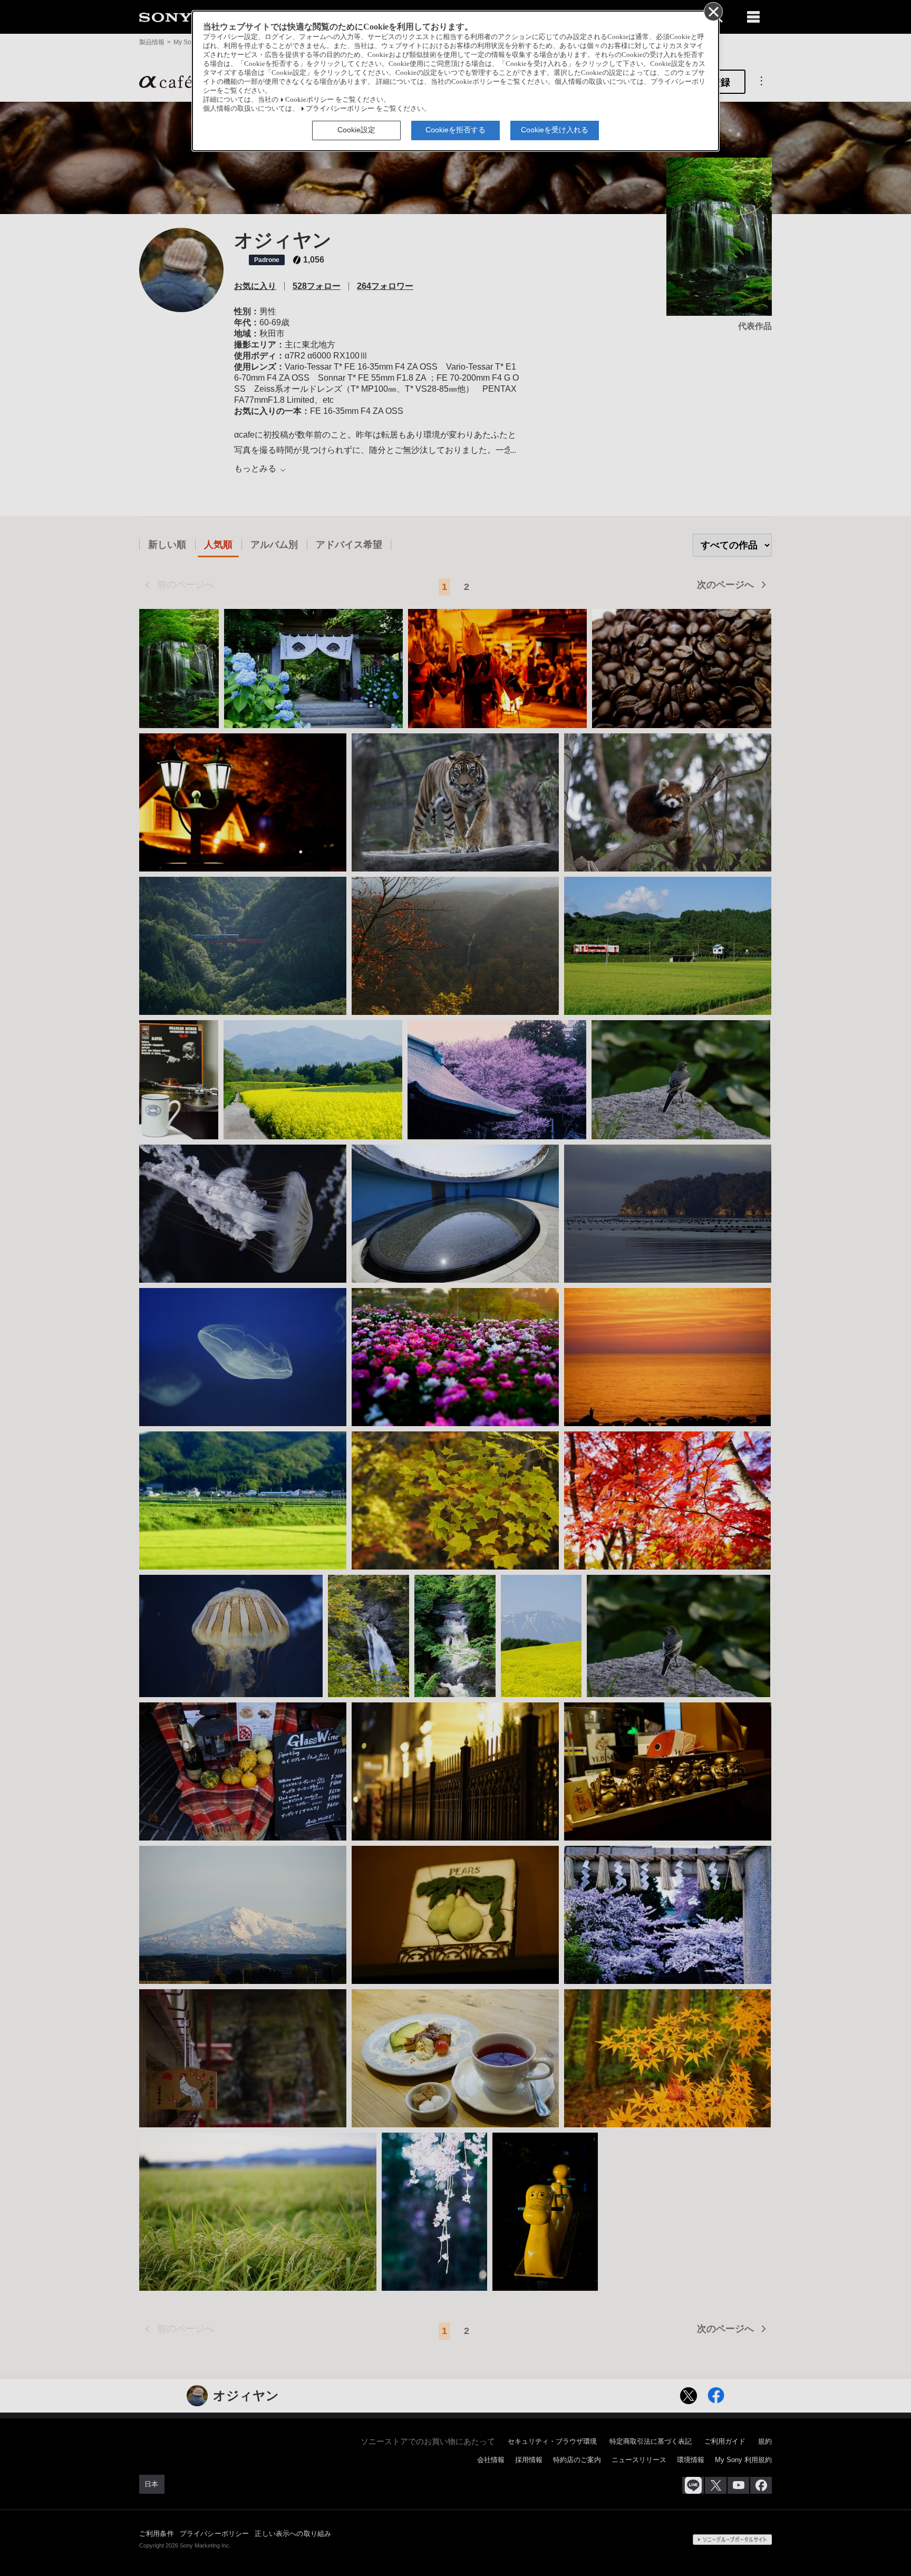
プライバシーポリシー (340, 109)
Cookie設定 (356, 130)
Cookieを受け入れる (555, 130)
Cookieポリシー (309, 100)
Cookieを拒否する (455, 130)
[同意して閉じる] (713, 11)
